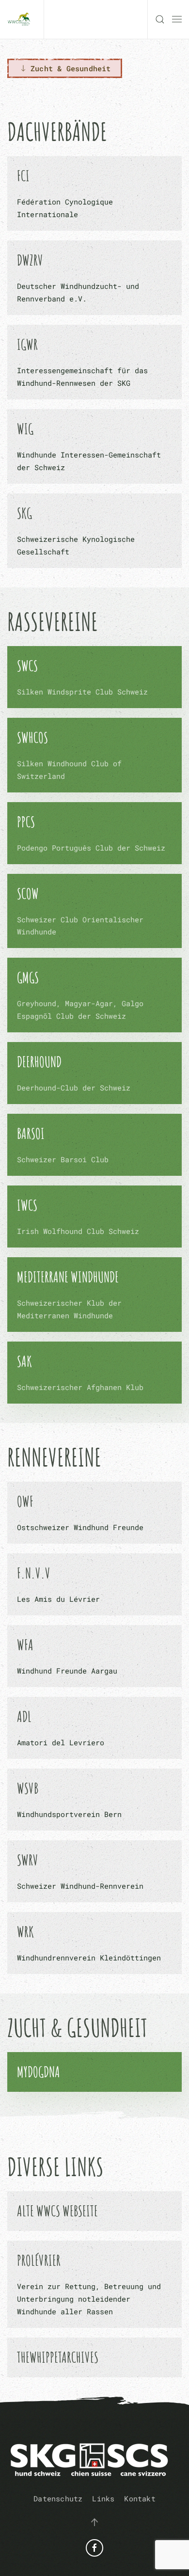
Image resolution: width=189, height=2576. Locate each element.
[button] (160, 19)
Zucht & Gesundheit (71, 68)
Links (103, 2498)
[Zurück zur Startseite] (22, 19)
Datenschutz (58, 2498)
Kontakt (140, 2498)
